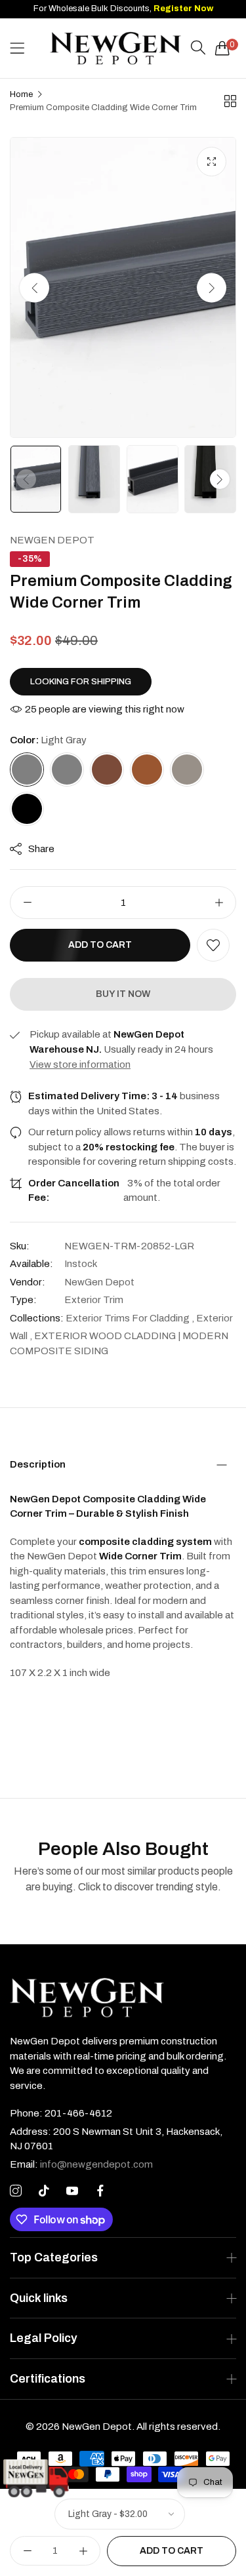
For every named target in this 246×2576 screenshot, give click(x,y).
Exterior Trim (94, 1300)
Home (21, 94)
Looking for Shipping (81, 682)
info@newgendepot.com (81, 2164)
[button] (212, 288)
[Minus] (27, 903)
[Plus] (219, 903)
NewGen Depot (52, 540)
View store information (80, 1064)
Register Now (183, 9)
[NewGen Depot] (115, 49)
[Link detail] (16, 2191)
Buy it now (123, 994)
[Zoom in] (212, 162)
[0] (222, 48)
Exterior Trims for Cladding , (130, 1318)
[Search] (198, 48)
